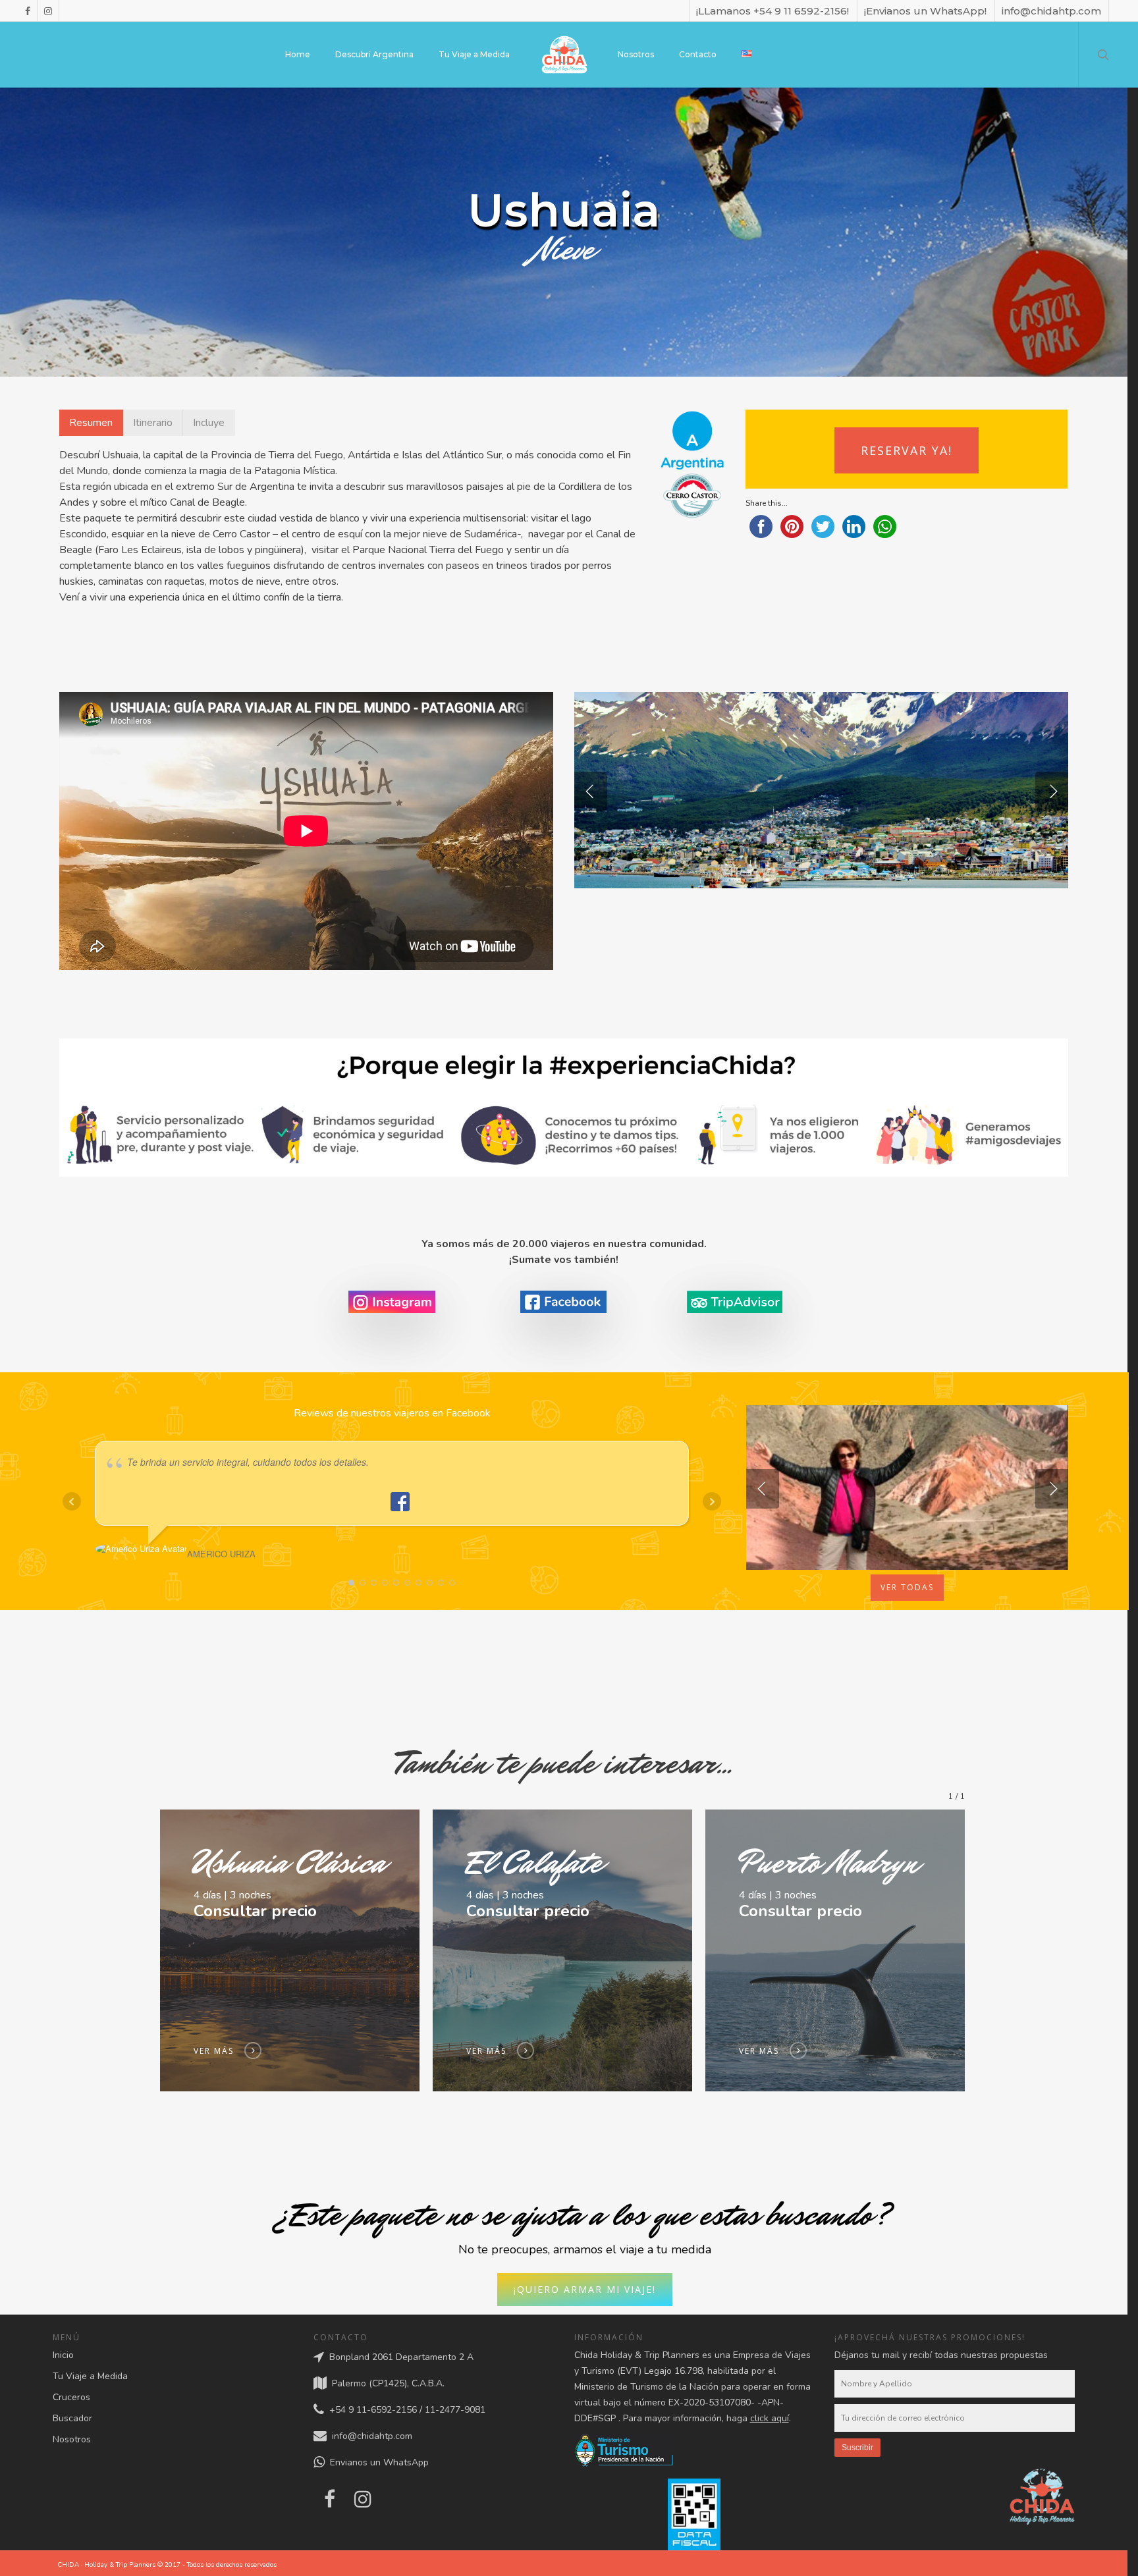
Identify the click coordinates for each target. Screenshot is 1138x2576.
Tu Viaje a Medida (474, 54)
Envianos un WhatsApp (377, 2463)
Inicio (63, 2355)
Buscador (72, 2418)
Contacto (698, 54)
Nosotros (636, 54)
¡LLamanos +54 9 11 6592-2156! (772, 11)
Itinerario (153, 423)
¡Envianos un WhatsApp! (925, 11)
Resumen (91, 423)
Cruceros (71, 2397)
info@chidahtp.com (1051, 11)
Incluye (209, 423)
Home (298, 54)
